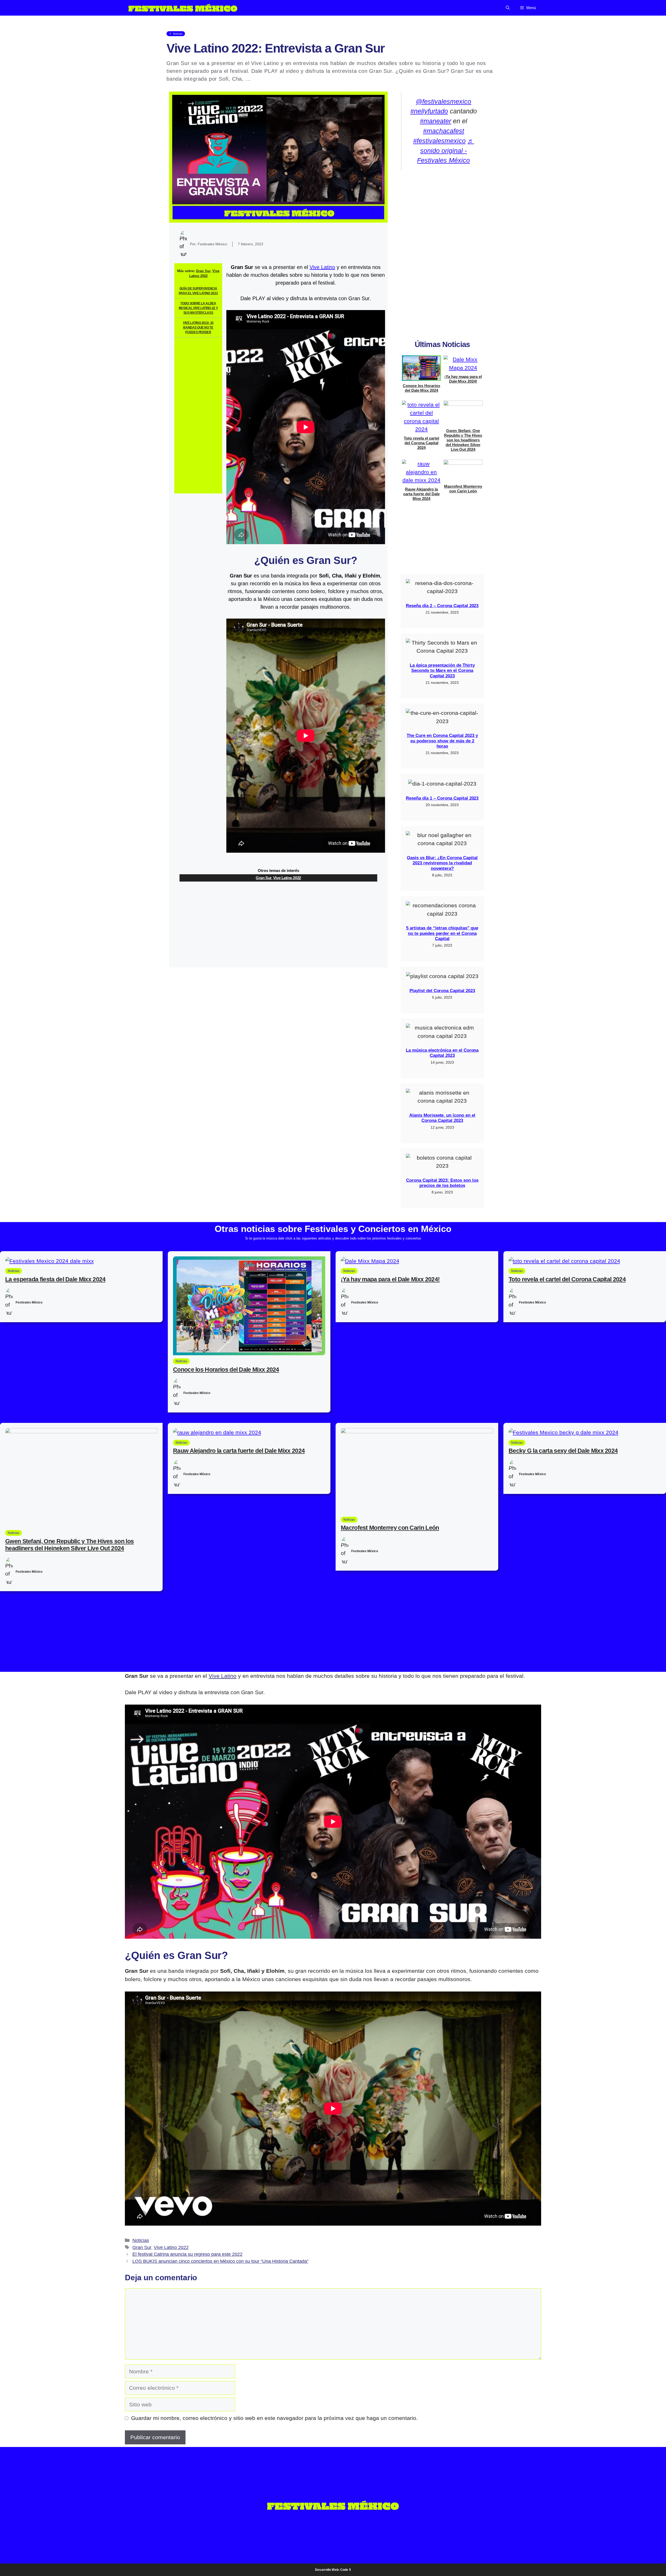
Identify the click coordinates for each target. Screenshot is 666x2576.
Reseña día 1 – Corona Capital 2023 (442, 798)
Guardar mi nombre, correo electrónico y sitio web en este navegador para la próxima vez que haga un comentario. (274, 2418)
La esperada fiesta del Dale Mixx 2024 (55, 1279)
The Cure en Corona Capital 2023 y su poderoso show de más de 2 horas (442, 741)
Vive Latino (322, 267)
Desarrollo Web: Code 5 (333, 2570)
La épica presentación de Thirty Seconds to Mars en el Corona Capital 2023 (442, 671)
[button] (508, 8)
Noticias (141, 2240)
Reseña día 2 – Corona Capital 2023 (442, 606)
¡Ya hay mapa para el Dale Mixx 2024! (463, 379)
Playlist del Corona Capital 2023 (442, 991)
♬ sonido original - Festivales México (446, 151)
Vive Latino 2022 (287, 878)
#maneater (436, 121)
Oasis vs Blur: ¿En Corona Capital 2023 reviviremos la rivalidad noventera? (442, 863)
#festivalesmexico (439, 141)
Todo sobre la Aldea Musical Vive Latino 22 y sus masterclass (198, 308)
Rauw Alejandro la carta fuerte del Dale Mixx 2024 (421, 494)
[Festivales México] (183, 8)
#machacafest (444, 131)
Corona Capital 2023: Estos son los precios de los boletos (442, 1183)
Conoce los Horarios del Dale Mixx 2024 (421, 388)
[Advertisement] (198, 415)
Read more (266, 79)
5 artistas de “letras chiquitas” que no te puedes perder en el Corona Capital (442, 933)
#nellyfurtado (429, 111)
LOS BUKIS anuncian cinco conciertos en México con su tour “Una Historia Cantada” (220, 2261)
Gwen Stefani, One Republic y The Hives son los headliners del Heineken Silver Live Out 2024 (463, 440)
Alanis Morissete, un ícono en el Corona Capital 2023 (442, 1118)
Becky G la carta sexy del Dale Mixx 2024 (563, 1451)
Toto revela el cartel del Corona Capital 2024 (421, 443)
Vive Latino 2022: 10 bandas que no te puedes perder (198, 327)
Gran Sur (203, 271)
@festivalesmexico (443, 101)
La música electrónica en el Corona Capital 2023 (442, 1053)
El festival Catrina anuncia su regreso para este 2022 (187, 2254)
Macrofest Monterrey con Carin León (463, 489)
